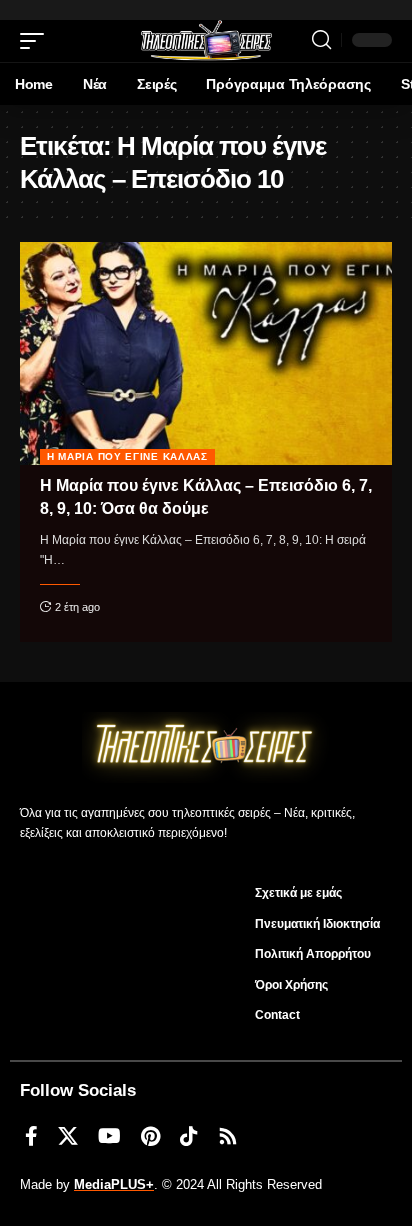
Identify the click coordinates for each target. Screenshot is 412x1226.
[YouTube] (109, 1136)
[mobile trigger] (37, 41)
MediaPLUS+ (114, 1184)
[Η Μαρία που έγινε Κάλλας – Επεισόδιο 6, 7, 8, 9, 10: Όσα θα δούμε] (206, 353)
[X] (68, 1136)
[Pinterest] (150, 1136)
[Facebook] (31, 1136)
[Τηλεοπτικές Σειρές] (206, 41)
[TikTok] (189, 1136)
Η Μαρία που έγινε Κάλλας (127, 456)
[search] (321, 40)
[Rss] (228, 1136)
